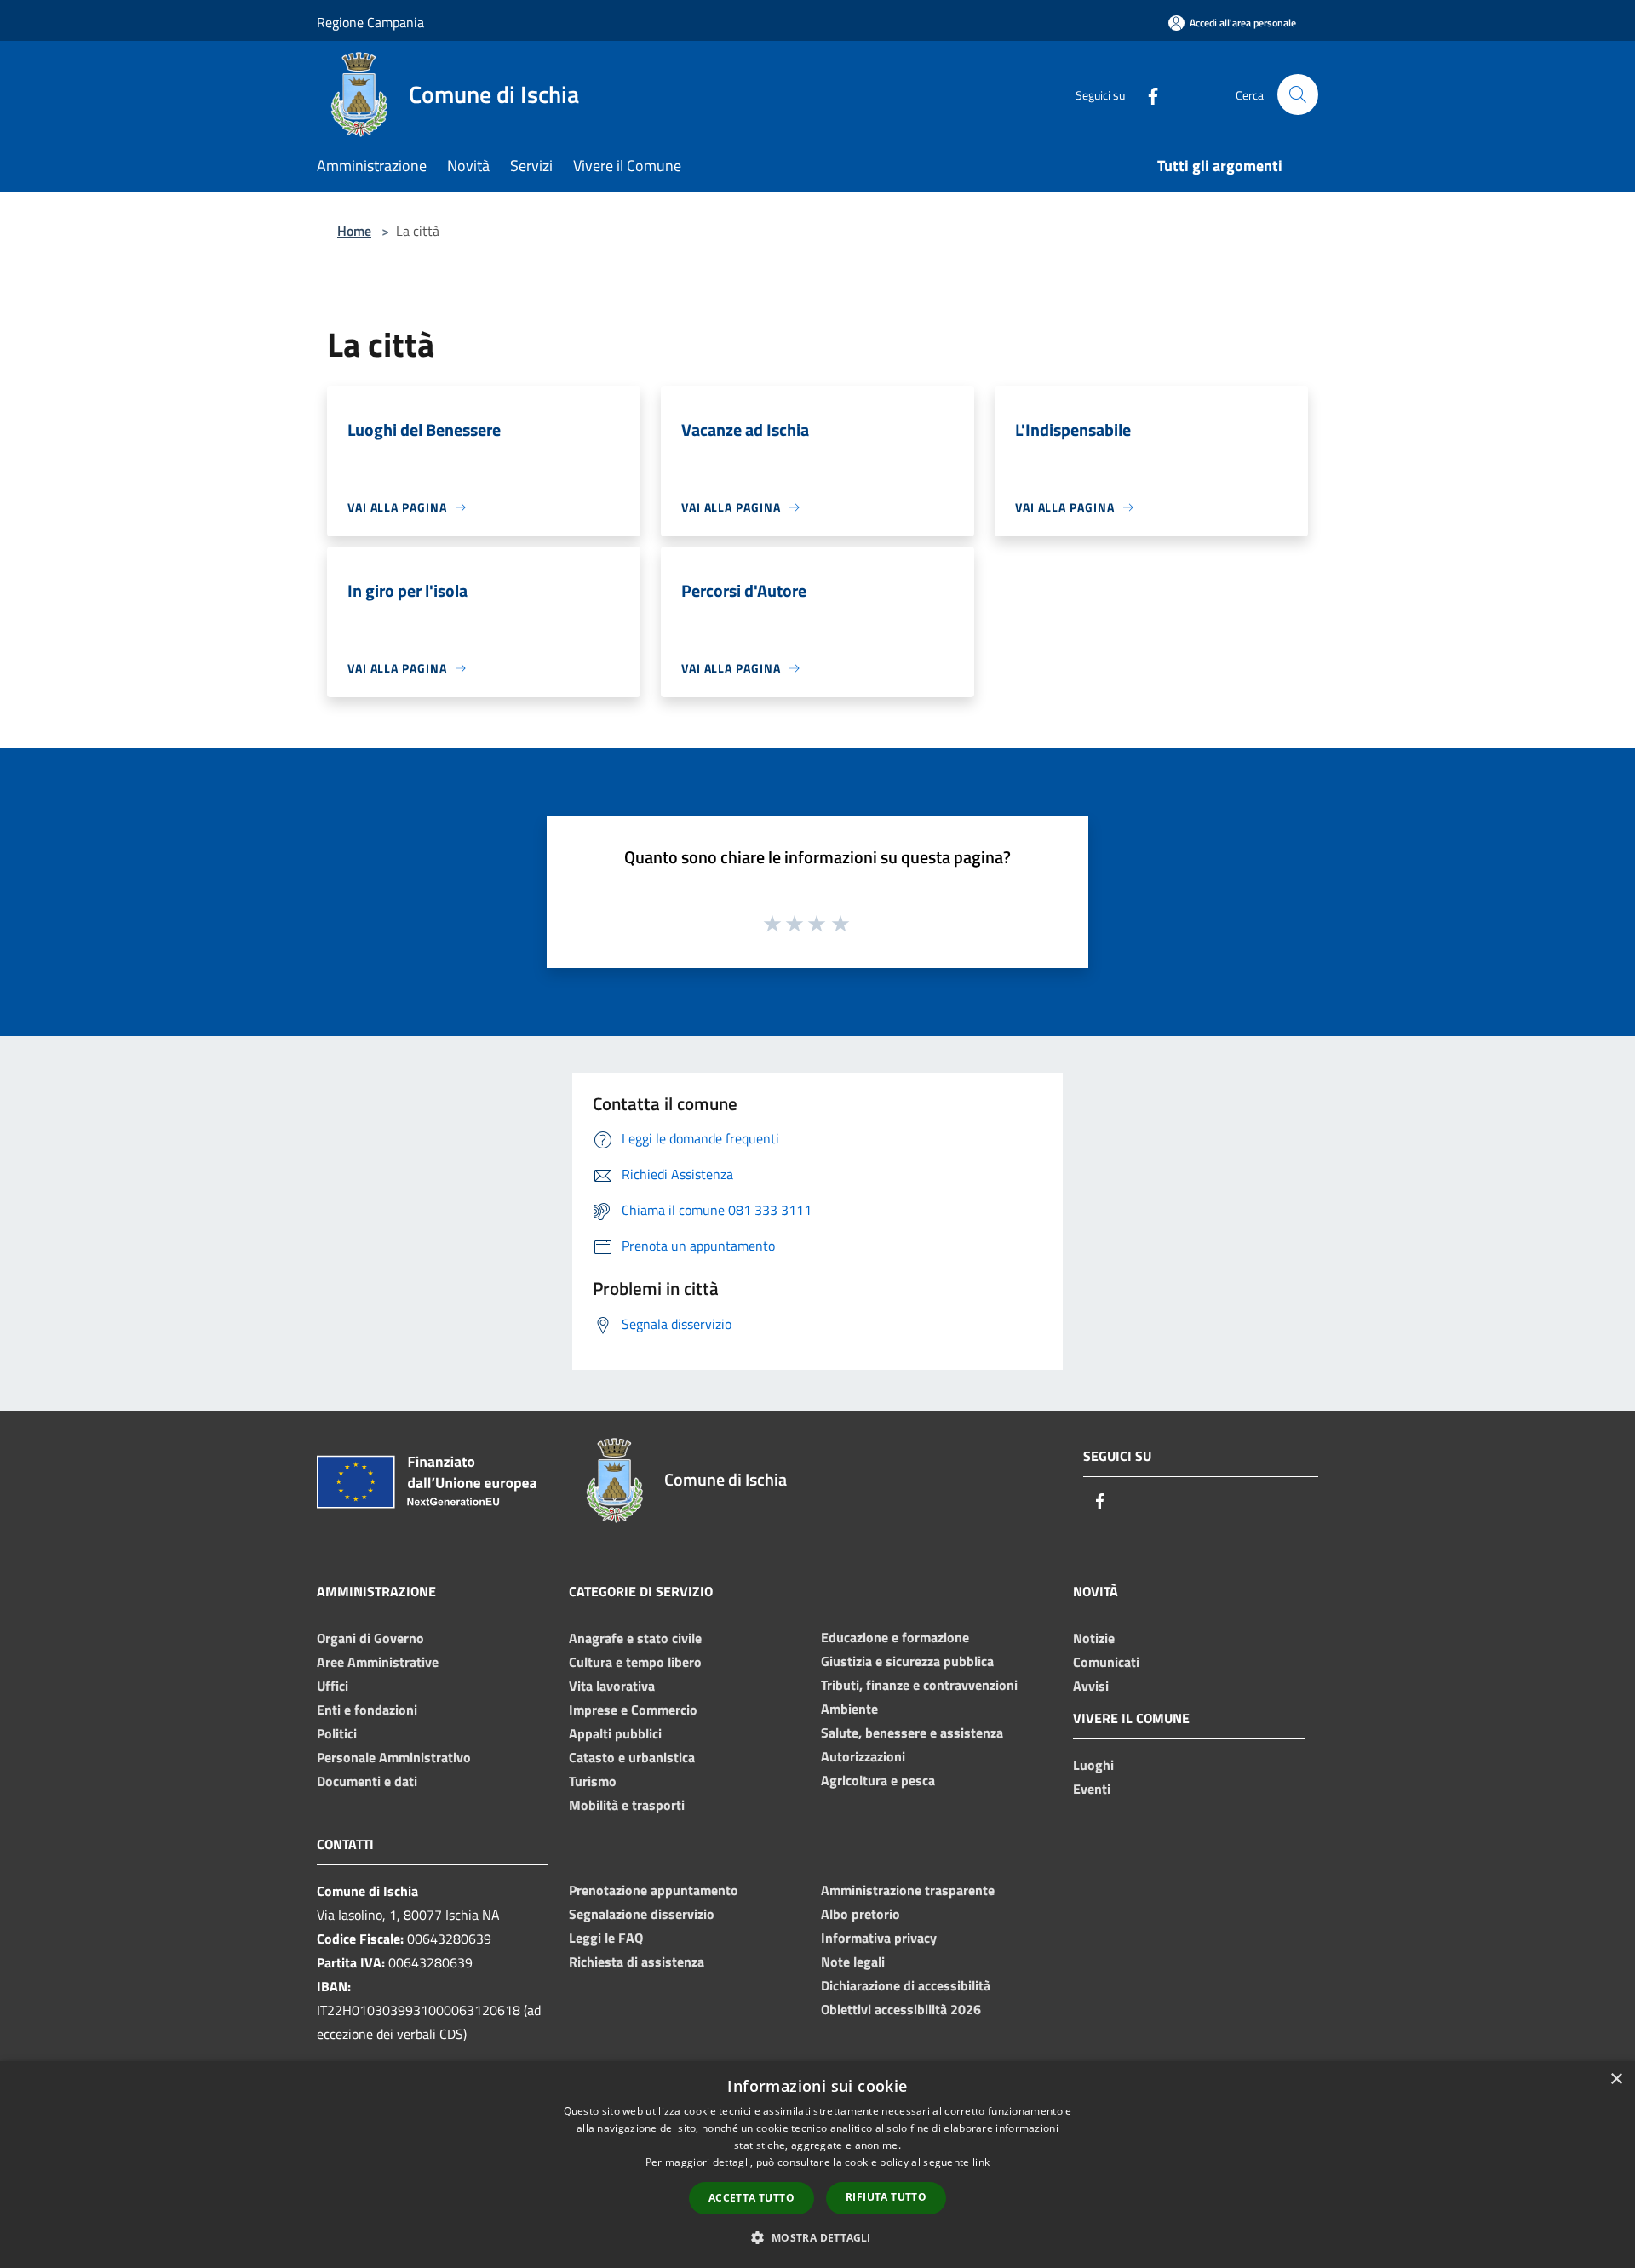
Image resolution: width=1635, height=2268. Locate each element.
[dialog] (817, 2165)
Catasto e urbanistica (632, 1757)
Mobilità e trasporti (627, 1805)
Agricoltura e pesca (878, 1780)
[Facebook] (1146, 94)
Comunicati (1106, 1662)
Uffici (333, 1686)
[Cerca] (1298, 94)
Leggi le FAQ (606, 1938)
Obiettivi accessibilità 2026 (901, 2009)
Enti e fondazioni (367, 1710)
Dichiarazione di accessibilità (906, 1985)
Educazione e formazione (895, 1637)
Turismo (593, 1781)
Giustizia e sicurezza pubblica (907, 1661)
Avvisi (1091, 1686)
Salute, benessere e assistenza (912, 1732)
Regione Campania (370, 22)
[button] (817, 2237)
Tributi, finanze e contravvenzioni (919, 1685)
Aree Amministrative (378, 1662)
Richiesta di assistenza (637, 1962)
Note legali (853, 1962)
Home (354, 231)
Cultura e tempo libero (635, 1662)
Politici (337, 1733)
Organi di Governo (370, 1638)
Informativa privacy (879, 1938)
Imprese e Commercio (633, 1710)
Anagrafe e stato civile (635, 1638)
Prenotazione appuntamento (654, 1890)
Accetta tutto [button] (752, 2198)
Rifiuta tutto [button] (886, 2197)
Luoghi (1093, 1765)
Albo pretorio (861, 1914)
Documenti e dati (367, 1781)
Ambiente (849, 1709)
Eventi (1092, 1789)
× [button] (1616, 2079)
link (981, 2162)
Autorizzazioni (863, 1756)
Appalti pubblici (615, 1733)
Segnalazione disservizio (642, 1914)
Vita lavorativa (612, 1686)
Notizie (1094, 1638)
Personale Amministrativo (394, 1757)
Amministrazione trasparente (908, 1890)
